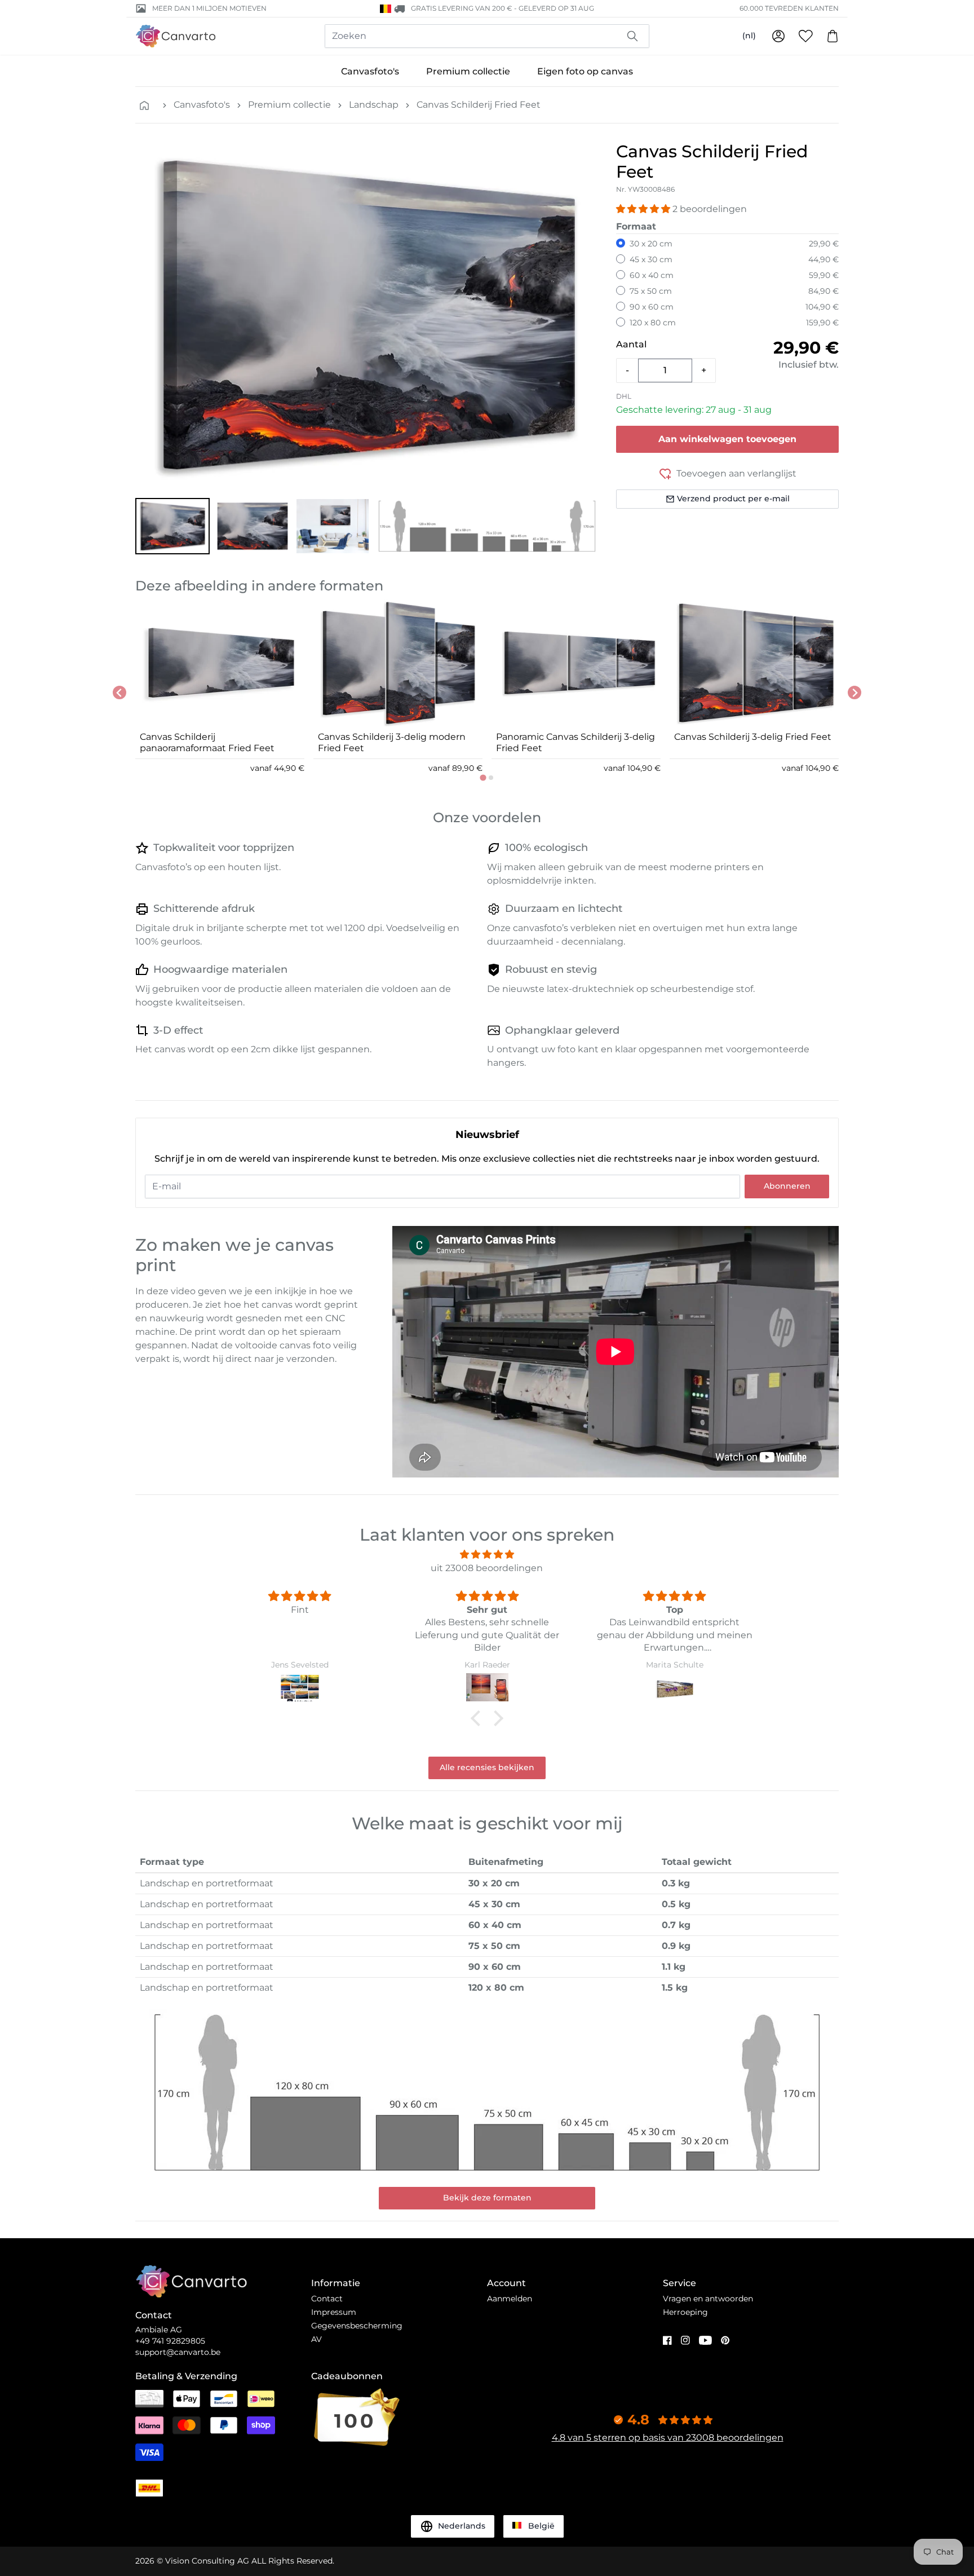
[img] (487, 1554)
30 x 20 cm (651, 244)
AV (316, 2339)
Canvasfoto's (370, 71)
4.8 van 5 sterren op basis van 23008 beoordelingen (668, 2438)
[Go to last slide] (119, 692)
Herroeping (685, 2312)
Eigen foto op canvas (585, 71)
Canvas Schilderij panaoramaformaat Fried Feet (207, 742)
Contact (327, 2299)
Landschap (374, 105)
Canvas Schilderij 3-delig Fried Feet (753, 737)
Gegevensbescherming (357, 2326)
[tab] (483, 777)
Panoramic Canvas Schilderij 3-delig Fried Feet (575, 742)
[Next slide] (855, 692)
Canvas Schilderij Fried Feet (479, 105)
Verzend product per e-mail (733, 499)
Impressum (334, 2312)
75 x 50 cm (651, 291)
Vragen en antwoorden (708, 2299)
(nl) (749, 36)
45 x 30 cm (651, 259)
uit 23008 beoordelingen (487, 1568)
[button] (172, 526)
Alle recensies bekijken (487, 1767)
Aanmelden (510, 2299)
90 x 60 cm (652, 307)
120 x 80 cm (653, 323)
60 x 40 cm (652, 275)
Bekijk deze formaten (487, 2198)
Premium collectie (468, 71)
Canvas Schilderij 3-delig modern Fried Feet (392, 742)
